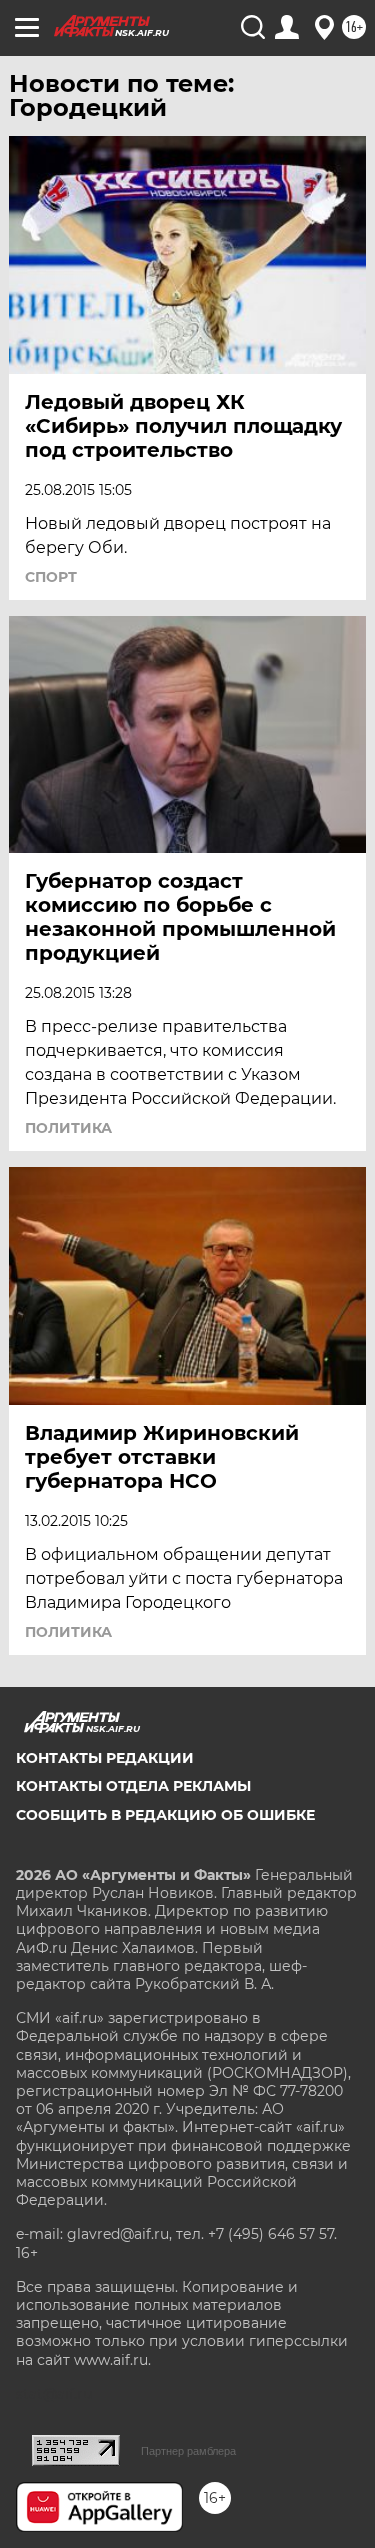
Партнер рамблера (188, 2451)
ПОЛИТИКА (68, 1128)
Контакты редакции (105, 1758)
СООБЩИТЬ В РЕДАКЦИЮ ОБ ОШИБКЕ (165, 1815)
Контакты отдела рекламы (133, 1786)
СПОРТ (51, 577)
